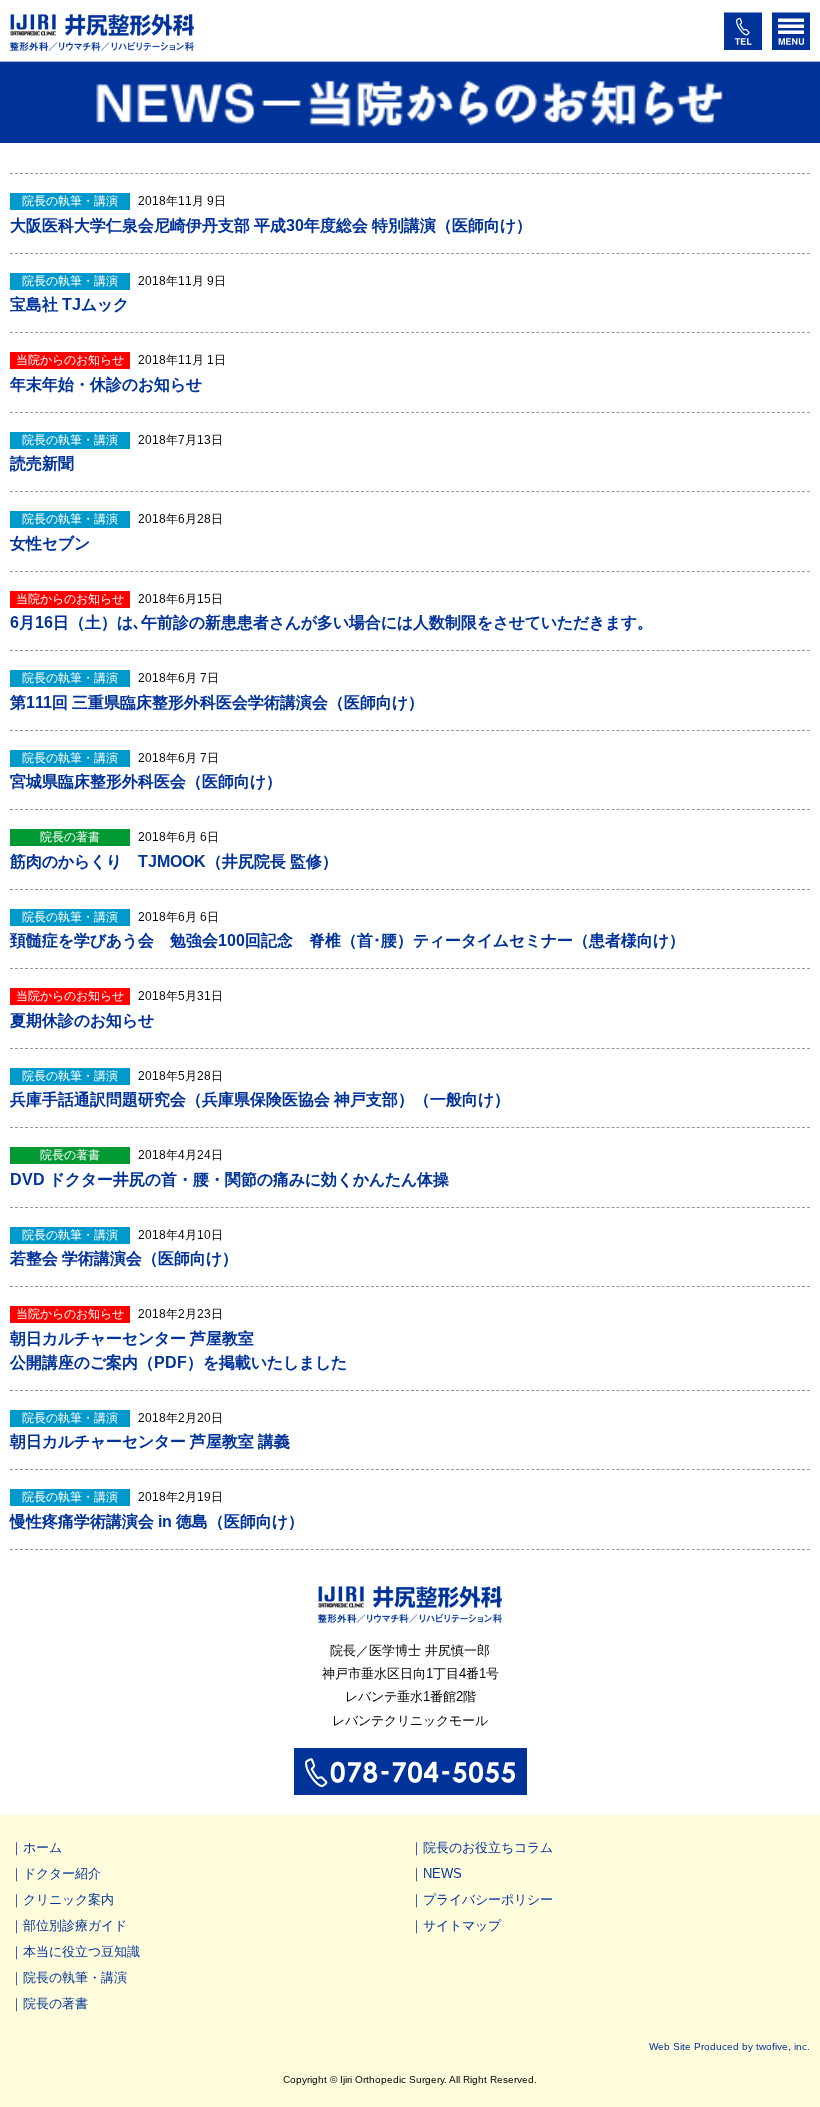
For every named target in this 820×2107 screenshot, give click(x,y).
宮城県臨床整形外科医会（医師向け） (146, 781)
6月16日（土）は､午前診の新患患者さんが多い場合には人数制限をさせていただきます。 (331, 622)
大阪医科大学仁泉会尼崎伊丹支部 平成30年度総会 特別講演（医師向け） (271, 225)
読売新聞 (42, 463)
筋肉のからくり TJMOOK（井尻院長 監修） (174, 861)
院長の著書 (55, 2003)
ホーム (42, 1847)
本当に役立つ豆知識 (81, 1951)
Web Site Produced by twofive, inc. (729, 2046)
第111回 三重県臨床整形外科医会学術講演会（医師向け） (217, 702)
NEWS (442, 1873)
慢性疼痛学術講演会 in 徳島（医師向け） (157, 1521)
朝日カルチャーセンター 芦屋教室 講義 (150, 1441)
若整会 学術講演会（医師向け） (124, 1258)
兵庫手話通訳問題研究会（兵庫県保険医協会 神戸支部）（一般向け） (260, 1099)
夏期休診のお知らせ (82, 1020)
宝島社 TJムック (69, 304)
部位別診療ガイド (75, 1925)
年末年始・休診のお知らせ (106, 384)
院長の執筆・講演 (75, 1977)
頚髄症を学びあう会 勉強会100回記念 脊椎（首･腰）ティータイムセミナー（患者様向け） (347, 940)
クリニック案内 (68, 1899)
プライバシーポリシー (488, 1899)
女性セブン (50, 543)
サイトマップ (462, 1925)
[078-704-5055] (410, 1785)
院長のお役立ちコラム (488, 1847)
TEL (743, 31)
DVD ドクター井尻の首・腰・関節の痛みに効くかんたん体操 (229, 1179)
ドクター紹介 (62, 1873)
